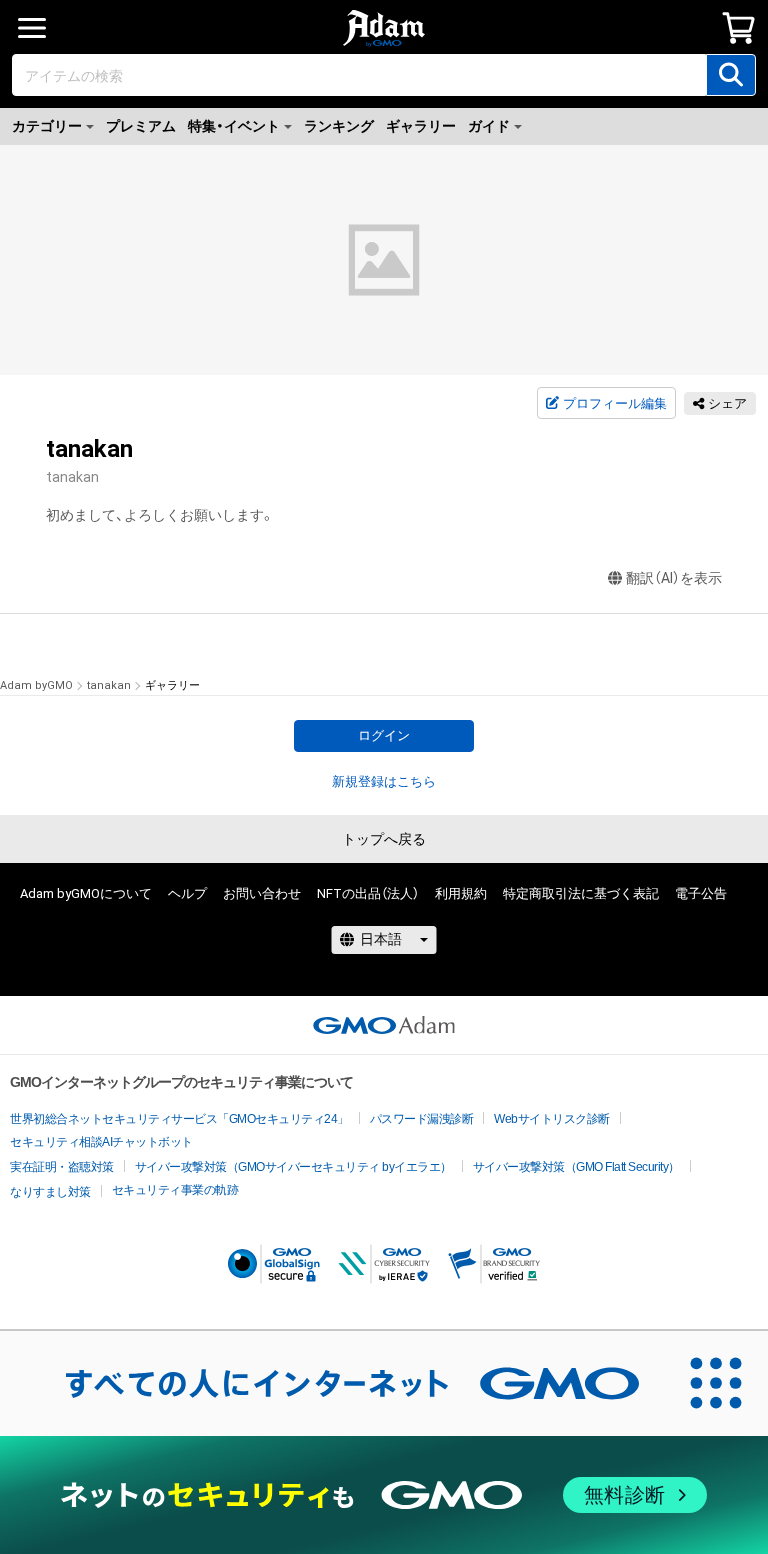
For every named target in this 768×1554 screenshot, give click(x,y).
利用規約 (461, 893)
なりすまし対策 (50, 1192)
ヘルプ (187, 893)
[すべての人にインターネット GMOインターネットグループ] (332, 1383)
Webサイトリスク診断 (552, 1119)
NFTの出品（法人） (368, 893)
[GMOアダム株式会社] (384, 1025)
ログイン (384, 735)
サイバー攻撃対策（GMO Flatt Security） (576, 1167)
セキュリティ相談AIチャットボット (101, 1142)
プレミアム (141, 126)
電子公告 (701, 893)
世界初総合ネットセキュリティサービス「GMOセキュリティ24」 (179, 1119)
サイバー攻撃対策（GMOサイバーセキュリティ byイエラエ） (293, 1167)
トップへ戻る (384, 839)
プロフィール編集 (615, 403)
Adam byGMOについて (86, 893)
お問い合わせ (262, 893)
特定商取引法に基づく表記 (581, 893)
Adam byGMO (36, 685)
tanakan (109, 685)
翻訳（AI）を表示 (674, 578)
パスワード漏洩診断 (422, 1119)
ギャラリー (421, 126)
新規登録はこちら (384, 781)
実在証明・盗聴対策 (62, 1167)
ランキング (339, 126)
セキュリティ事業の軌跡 (175, 1190)
